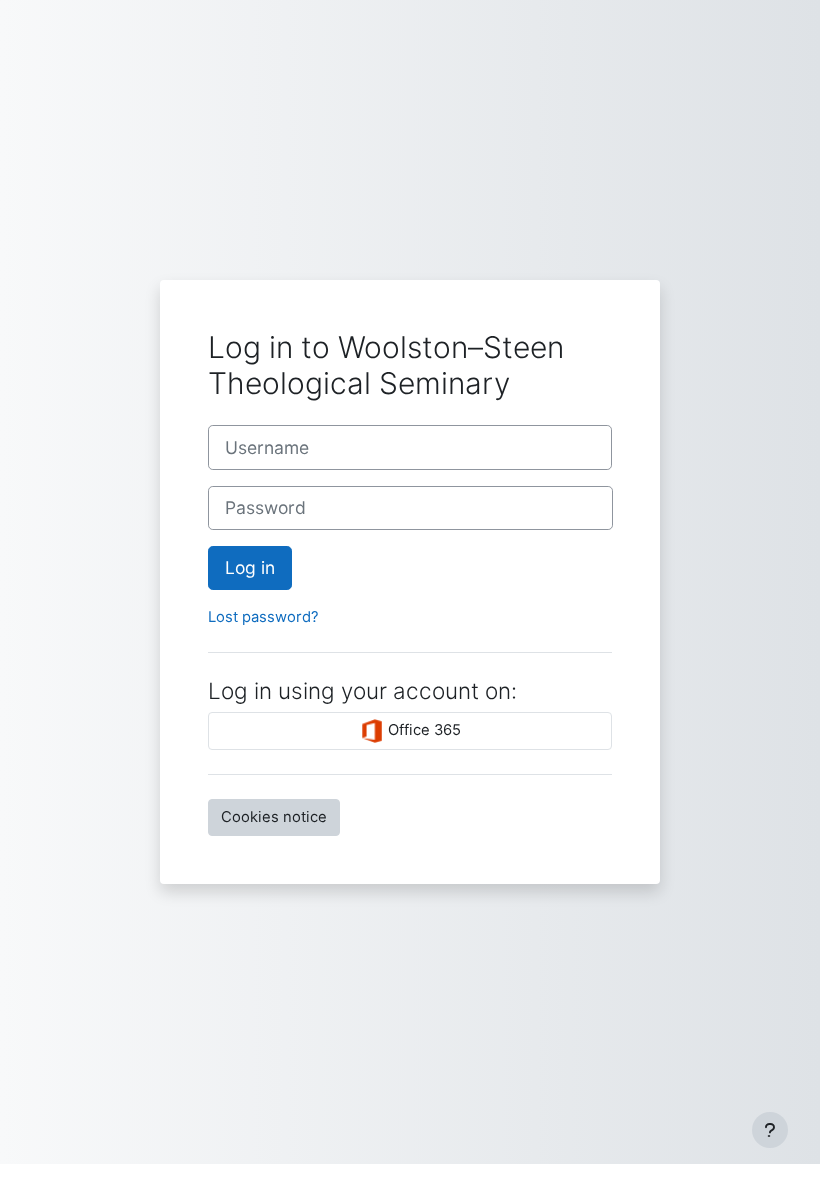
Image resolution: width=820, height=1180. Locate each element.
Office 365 (422, 730)
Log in (250, 567)
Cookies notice (274, 817)
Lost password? (263, 617)
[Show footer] (770, 1130)
